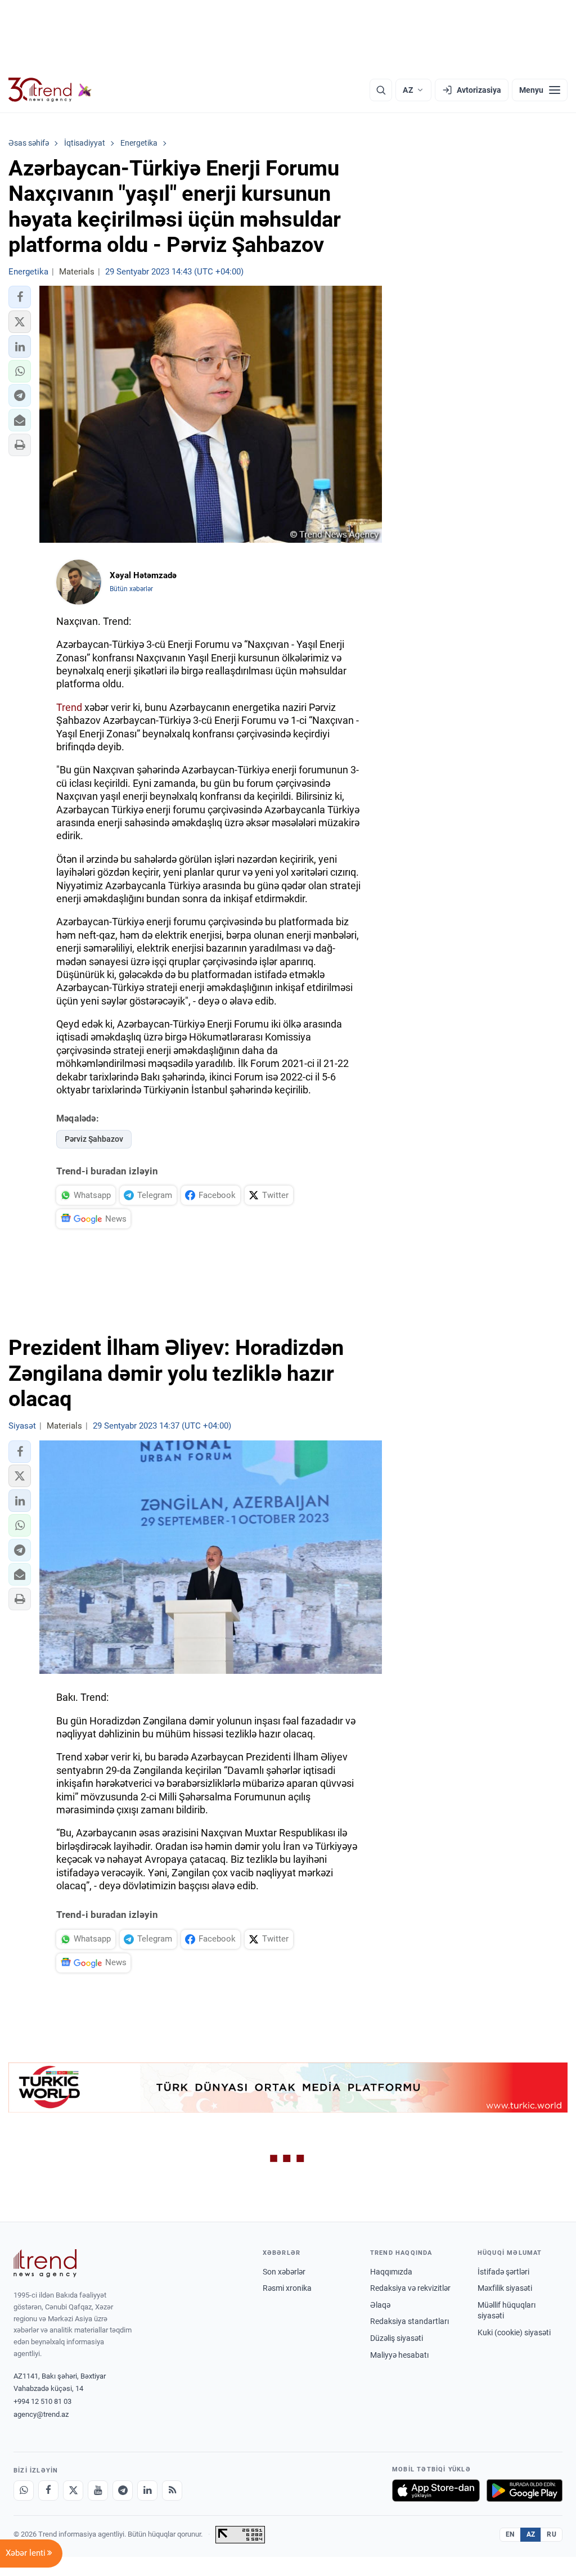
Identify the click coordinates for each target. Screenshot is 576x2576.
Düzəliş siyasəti (397, 2338)
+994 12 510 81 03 (42, 2401)
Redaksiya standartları (409, 2321)
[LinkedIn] (147, 2491)
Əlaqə (380, 2305)
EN (510, 2534)
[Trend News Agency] (45, 2263)
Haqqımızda (391, 2272)
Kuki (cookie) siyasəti (514, 2332)
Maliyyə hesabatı (399, 2355)
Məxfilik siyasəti (505, 2288)
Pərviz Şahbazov (94, 1139)
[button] (20, 297)
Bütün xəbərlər (131, 589)
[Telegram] (123, 2491)
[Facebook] (48, 2491)
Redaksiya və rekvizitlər (410, 2288)
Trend (69, 707)
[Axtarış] (381, 90)
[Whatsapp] (24, 2491)
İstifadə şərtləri (503, 2272)
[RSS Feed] (172, 2491)
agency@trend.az (41, 2414)
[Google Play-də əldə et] (525, 2491)
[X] (73, 2491)
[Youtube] (98, 2491)
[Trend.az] (50, 90)
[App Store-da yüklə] (436, 2491)
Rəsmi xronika (287, 2288)
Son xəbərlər (284, 2272)
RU (552, 2534)
